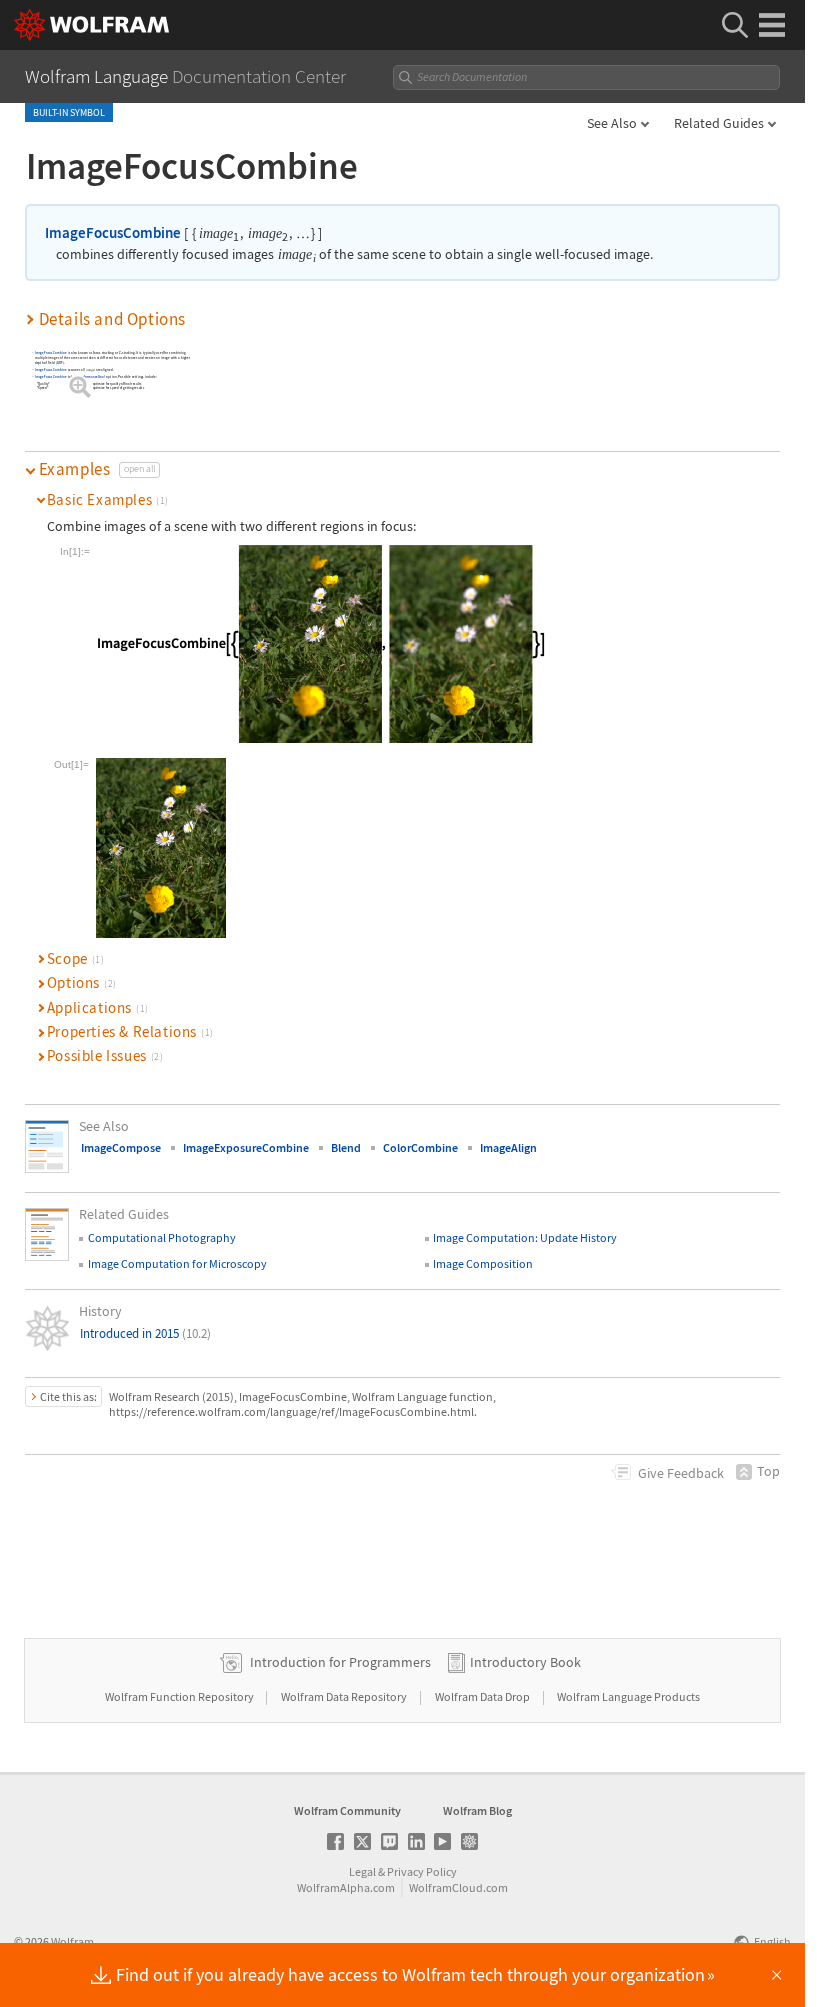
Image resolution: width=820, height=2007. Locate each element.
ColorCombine (420, 1147)
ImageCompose (121, 1147)
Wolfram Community (347, 1810)
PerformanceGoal (92, 376)
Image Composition (483, 1263)
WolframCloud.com (458, 1887)
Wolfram (72, 1941)
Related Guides (719, 123)
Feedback (681, 1473)
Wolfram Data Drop (483, 1696)
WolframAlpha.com (346, 1887)
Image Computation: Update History (525, 1237)
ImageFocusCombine (113, 232)
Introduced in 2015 (145, 1333)
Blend (346, 1147)
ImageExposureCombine (246, 1147)
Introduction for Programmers (340, 1662)
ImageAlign (508, 1147)
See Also (612, 123)
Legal (362, 1871)
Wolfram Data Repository (345, 1696)
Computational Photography (162, 1237)
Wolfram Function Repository (180, 1696)
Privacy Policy (422, 1871)
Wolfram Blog (477, 1810)
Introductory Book (525, 1662)
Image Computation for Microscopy (177, 1263)
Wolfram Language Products (628, 1696)
